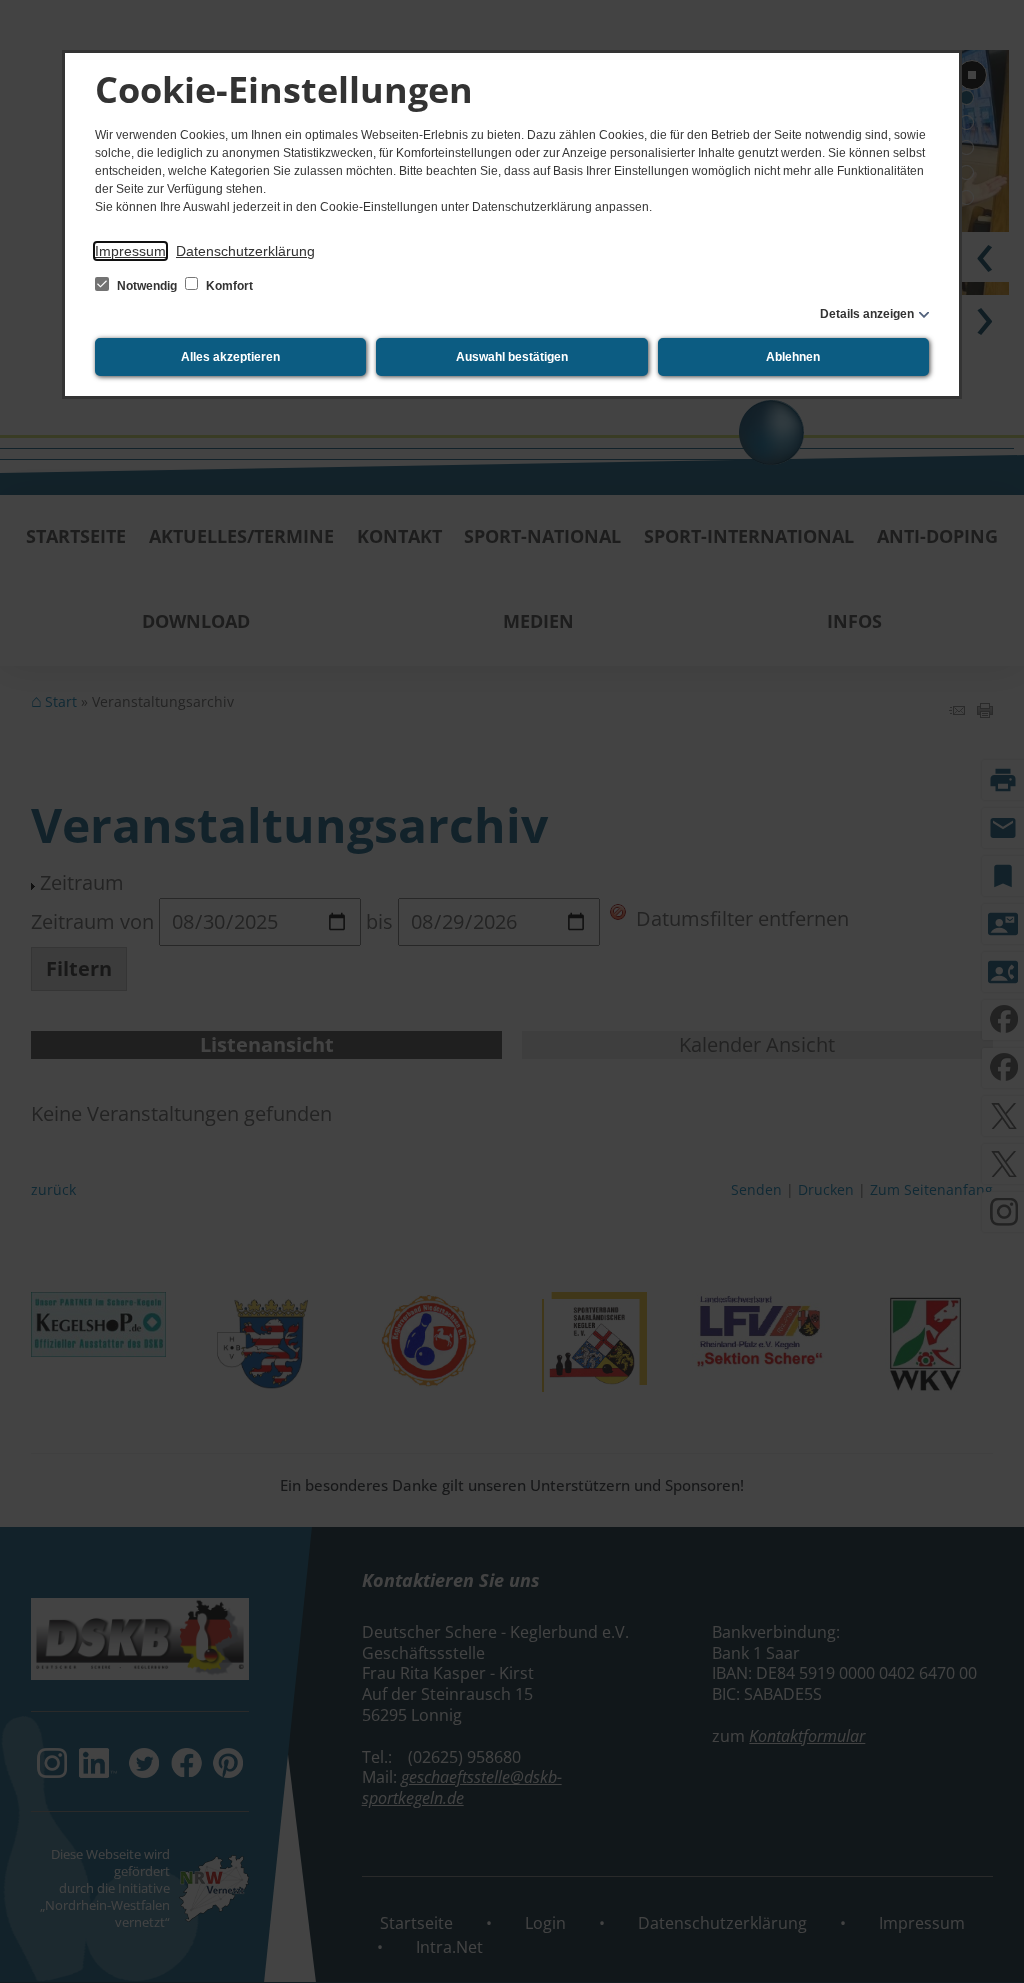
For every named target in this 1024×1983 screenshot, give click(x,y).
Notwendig (147, 286)
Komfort (228, 286)
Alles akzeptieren (230, 357)
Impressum (130, 251)
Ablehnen (793, 357)
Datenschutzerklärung (245, 251)
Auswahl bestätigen (512, 357)
